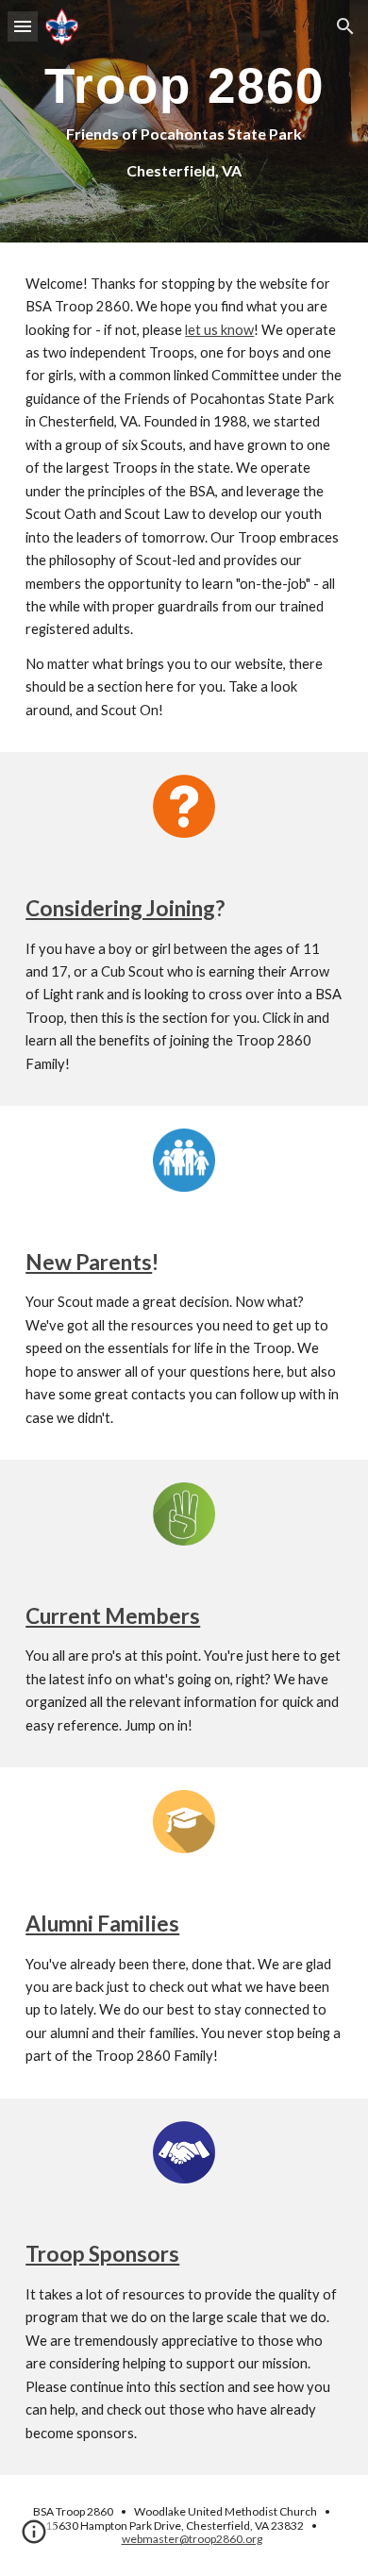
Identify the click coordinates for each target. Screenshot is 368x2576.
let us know (219, 330)
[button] (23, 26)
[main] (184, 121)
